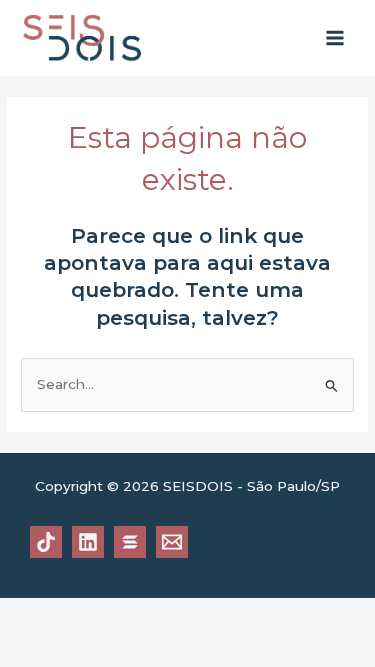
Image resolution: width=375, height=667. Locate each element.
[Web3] (130, 542)
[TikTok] (46, 542)
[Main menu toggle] (335, 38)
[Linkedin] (88, 542)
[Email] (172, 542)
